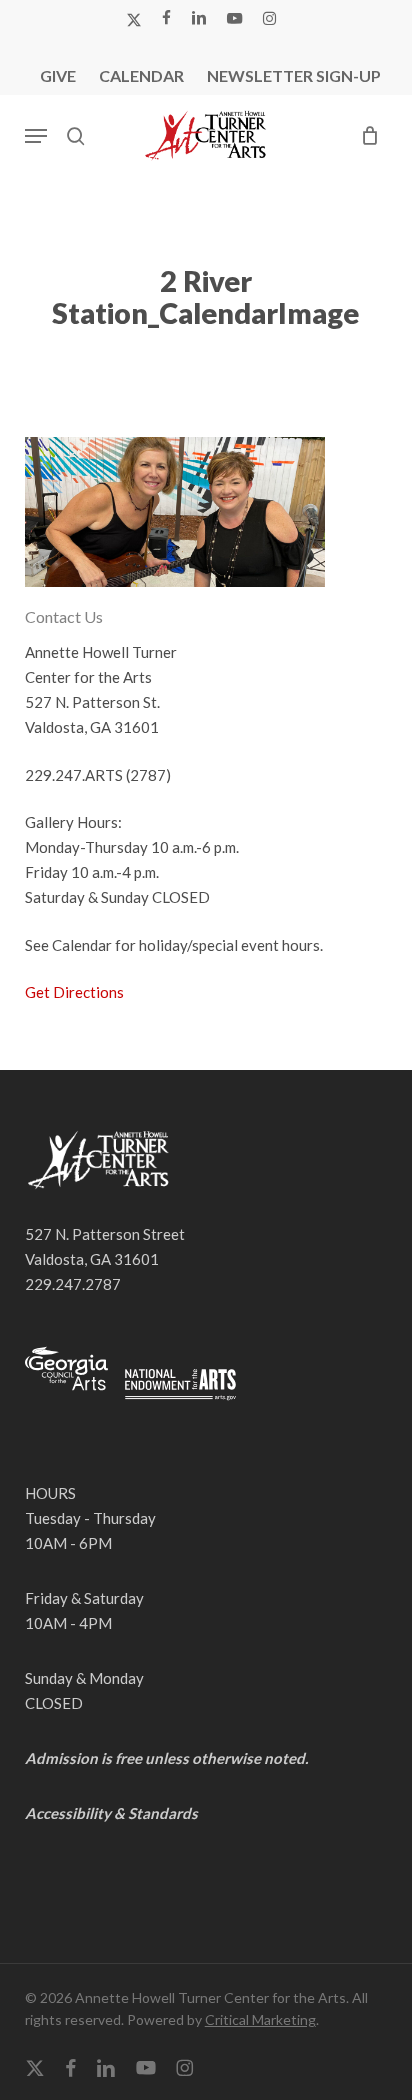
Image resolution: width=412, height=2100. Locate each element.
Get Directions (74, 992)
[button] (36, 136)
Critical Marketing (260, 2019)
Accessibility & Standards (111, 1813)
